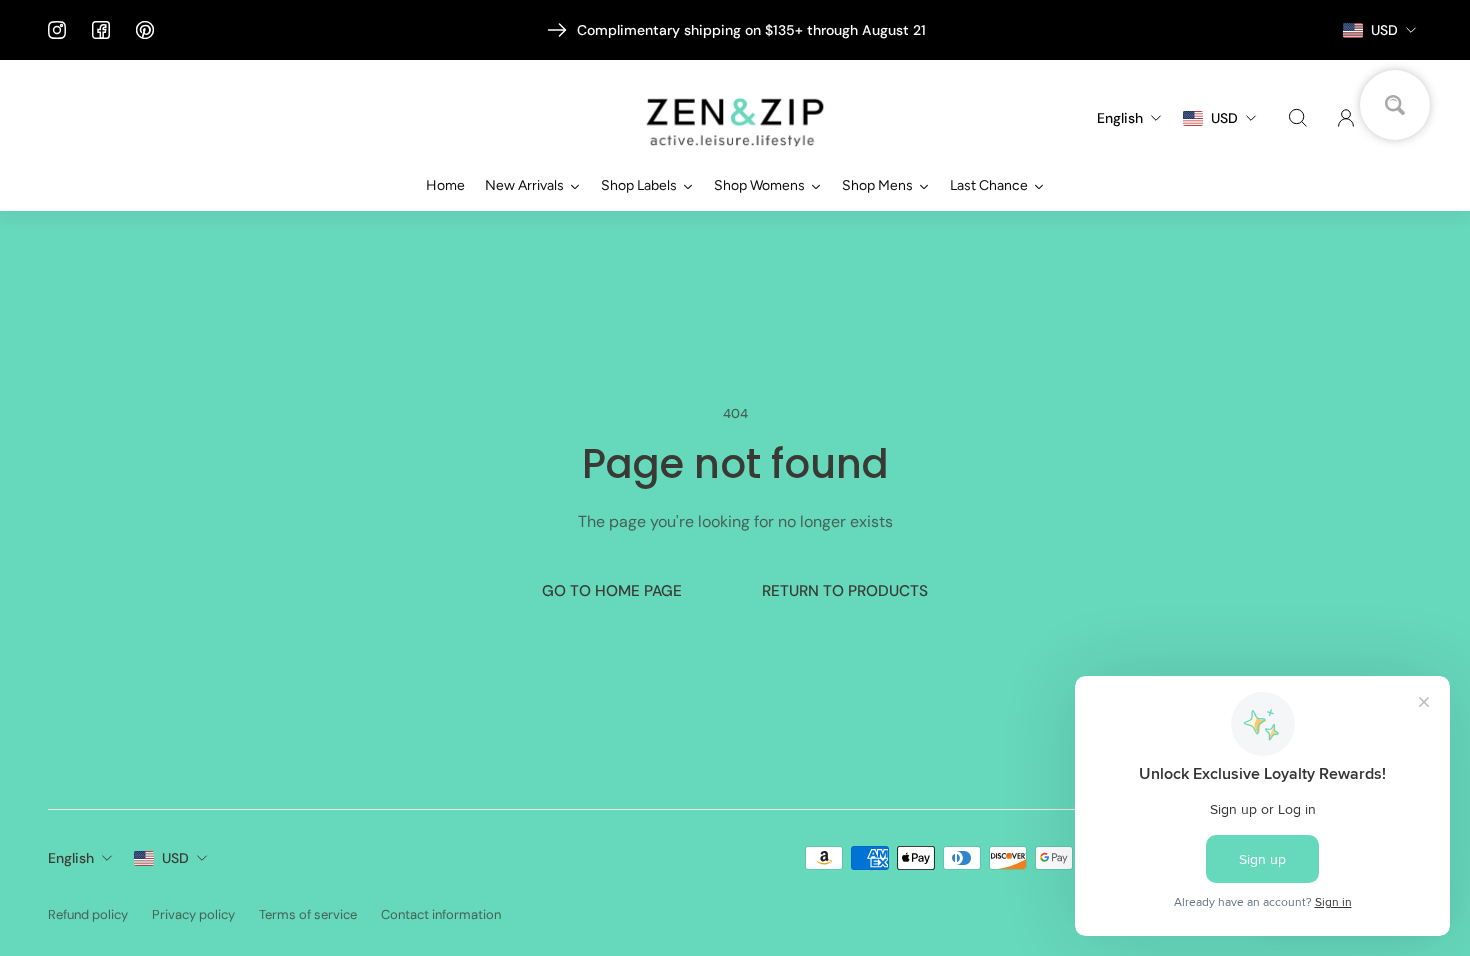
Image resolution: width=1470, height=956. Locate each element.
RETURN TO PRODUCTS (845, 591)
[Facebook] (101, 30)
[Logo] (735, 118)
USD (175, 858)
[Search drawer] (1298, 118)
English (71, 858)
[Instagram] (57, 30)
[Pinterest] (145, 30)
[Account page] (1346, 118)
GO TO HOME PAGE (612, 591)
